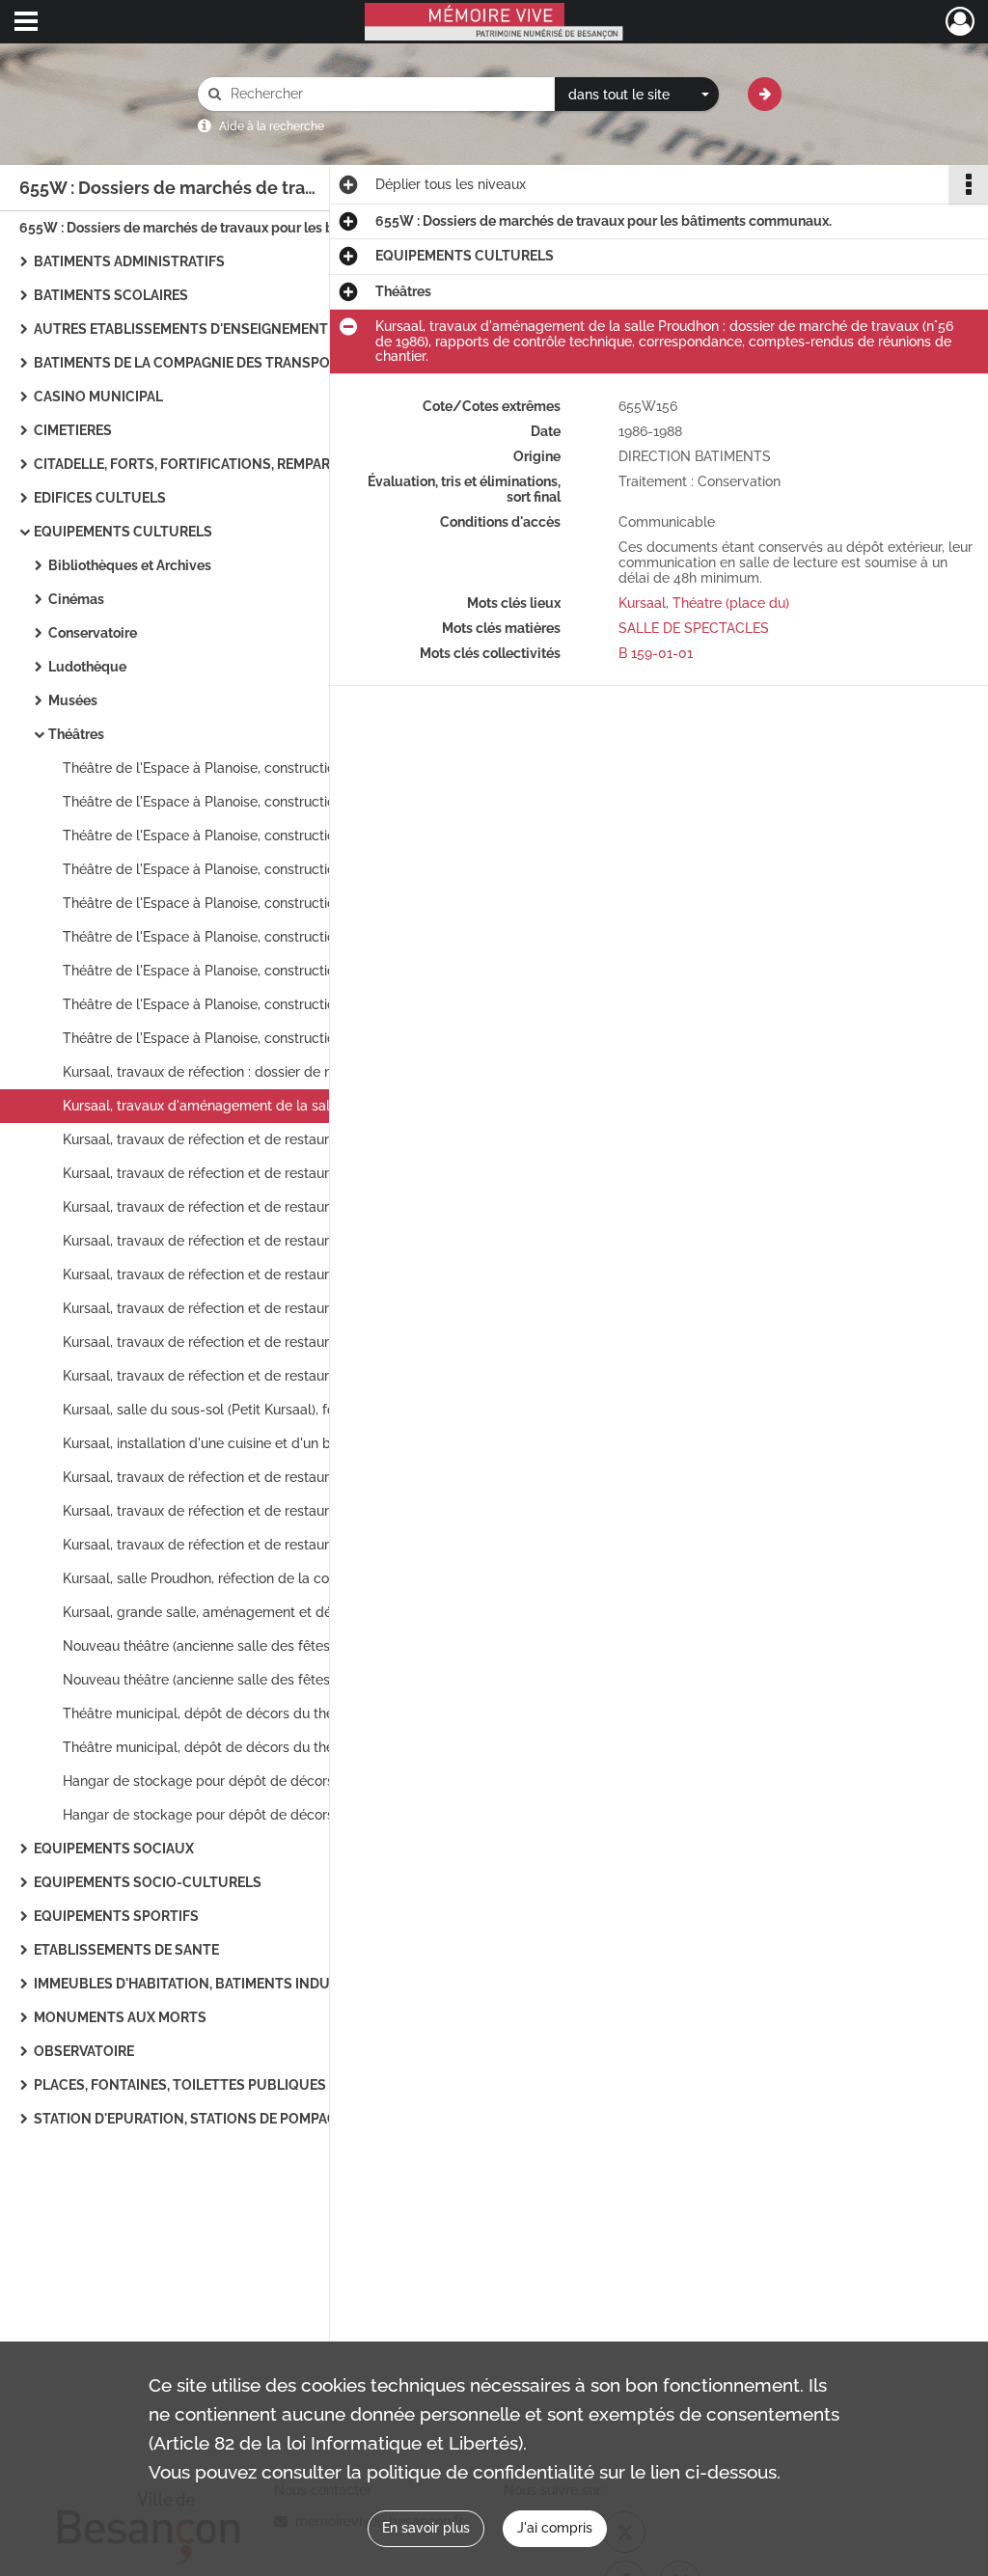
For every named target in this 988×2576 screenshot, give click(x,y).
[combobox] (637, 95)
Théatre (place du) (731, 603)
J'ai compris (555, 2528)
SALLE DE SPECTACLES (694, 628)
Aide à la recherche (272, 126)
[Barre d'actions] (969, 184)
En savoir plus (426, 2528)
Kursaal (642, 603)
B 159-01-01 (656, 653)
